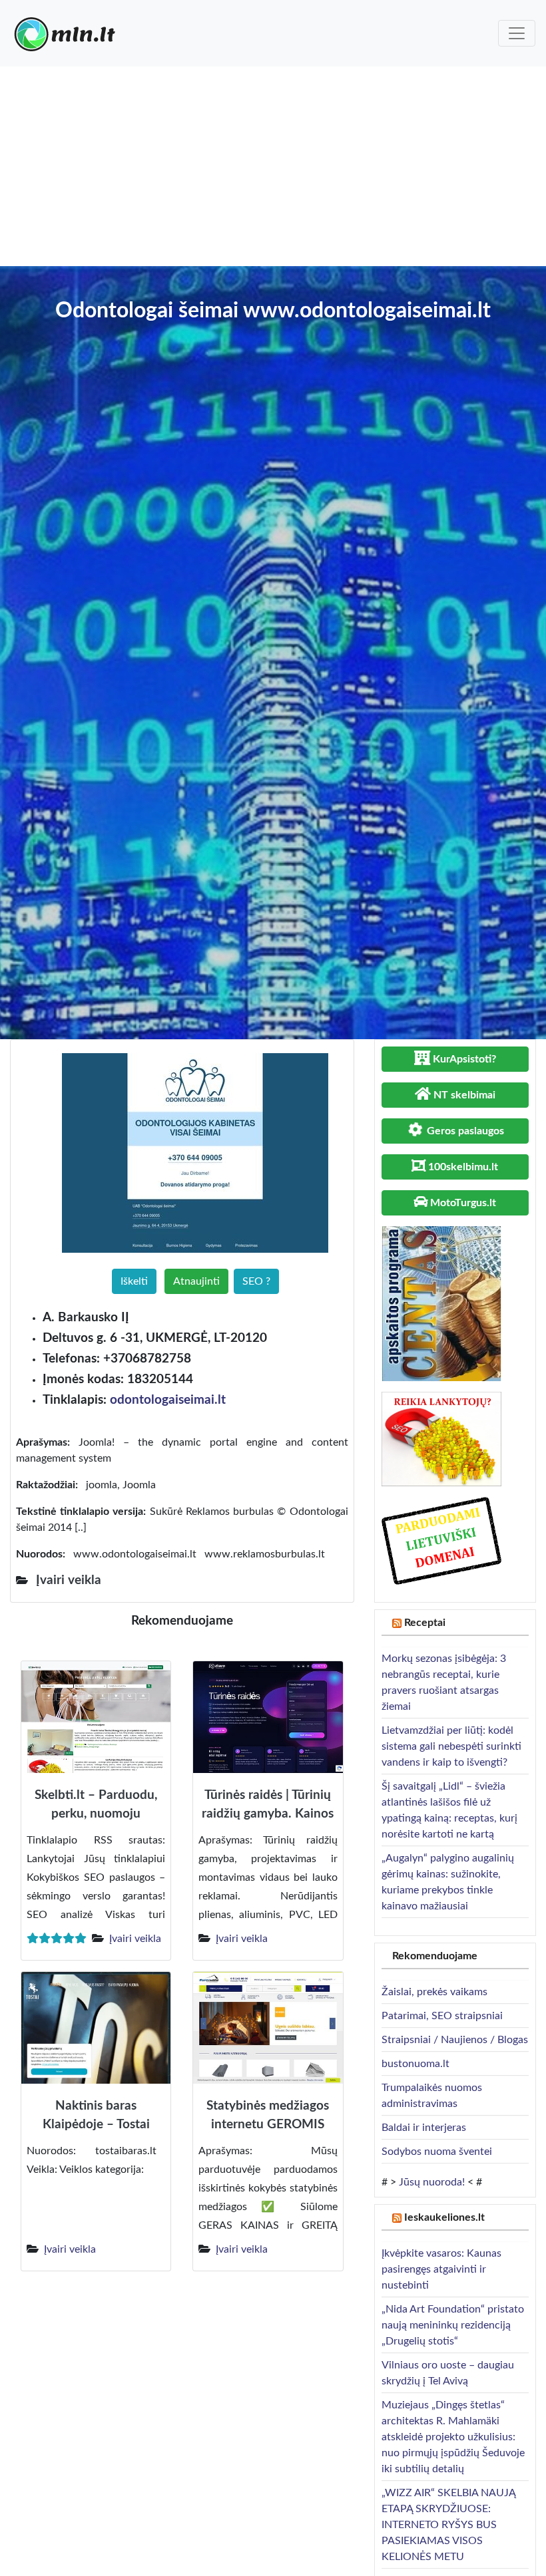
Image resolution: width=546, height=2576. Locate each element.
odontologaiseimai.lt (168, 1400)
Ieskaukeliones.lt (444, 2217)
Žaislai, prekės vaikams (434, 1992)
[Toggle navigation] (517, 33)
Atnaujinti (196, 1281)
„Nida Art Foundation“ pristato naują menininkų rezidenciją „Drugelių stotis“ (453, 2325)
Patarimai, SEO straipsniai (442, 2016)
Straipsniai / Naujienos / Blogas (455, 2040)
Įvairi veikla (135, 1939)
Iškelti (134, 1281)
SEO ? (256, 1281)
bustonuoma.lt (415, 2064)
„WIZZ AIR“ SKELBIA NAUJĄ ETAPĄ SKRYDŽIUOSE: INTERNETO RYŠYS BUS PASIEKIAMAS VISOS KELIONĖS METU (448, 2525)
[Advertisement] (273, 166)
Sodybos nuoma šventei (437, 2152)
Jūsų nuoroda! (432, 2182)
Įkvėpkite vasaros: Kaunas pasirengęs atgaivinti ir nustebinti (441, 2269)
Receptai (425, 1623)
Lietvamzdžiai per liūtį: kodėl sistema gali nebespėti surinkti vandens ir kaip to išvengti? (451, 1746)
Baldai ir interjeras (424, 2128)
